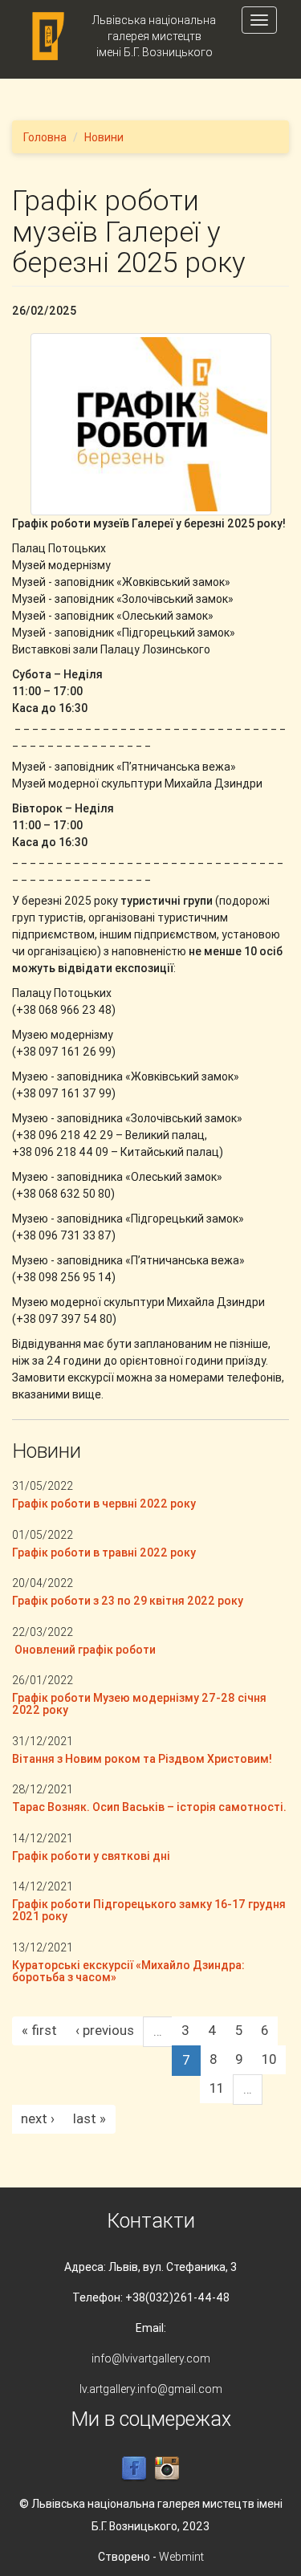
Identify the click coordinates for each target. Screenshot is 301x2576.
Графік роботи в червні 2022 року (104, 1504)
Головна (45, 137)
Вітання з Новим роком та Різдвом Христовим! (142, 1759)
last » (89, 2118)
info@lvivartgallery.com (151, 2358)
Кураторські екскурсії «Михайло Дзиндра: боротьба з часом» (128, 1971)
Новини (104, 137)
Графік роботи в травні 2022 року (104, 1553)
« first (39, 2030)
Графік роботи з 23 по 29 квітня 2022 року (128, 1601)
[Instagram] (167, 2468)
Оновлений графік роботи (84, 1650)
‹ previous (105, 2030)
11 (217, 2088)
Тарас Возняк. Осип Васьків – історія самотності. (149, 1807)
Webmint (181, 2557)
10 (269, 2059)
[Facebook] (134, 2468)
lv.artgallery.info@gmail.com (151, 2389)
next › (38, 2118)
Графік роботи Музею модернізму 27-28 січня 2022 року (139, 1704)
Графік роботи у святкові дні (91, 1856)
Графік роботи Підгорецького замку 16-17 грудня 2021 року (149, 1910)
